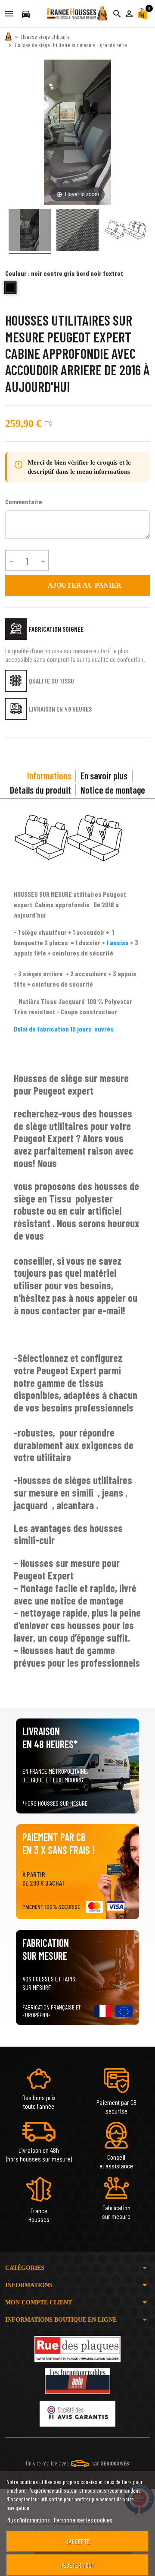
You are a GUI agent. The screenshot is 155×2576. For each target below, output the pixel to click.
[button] (129, 14)
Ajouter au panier (78, 585)
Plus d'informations (28, 2520)
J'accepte (78, 2541)
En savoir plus (104, 775)
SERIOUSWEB (115, 2463)
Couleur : (64, 273)
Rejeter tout (77, 2565)
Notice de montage (113, 790)
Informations (49, 775)
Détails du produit (40, 790)
